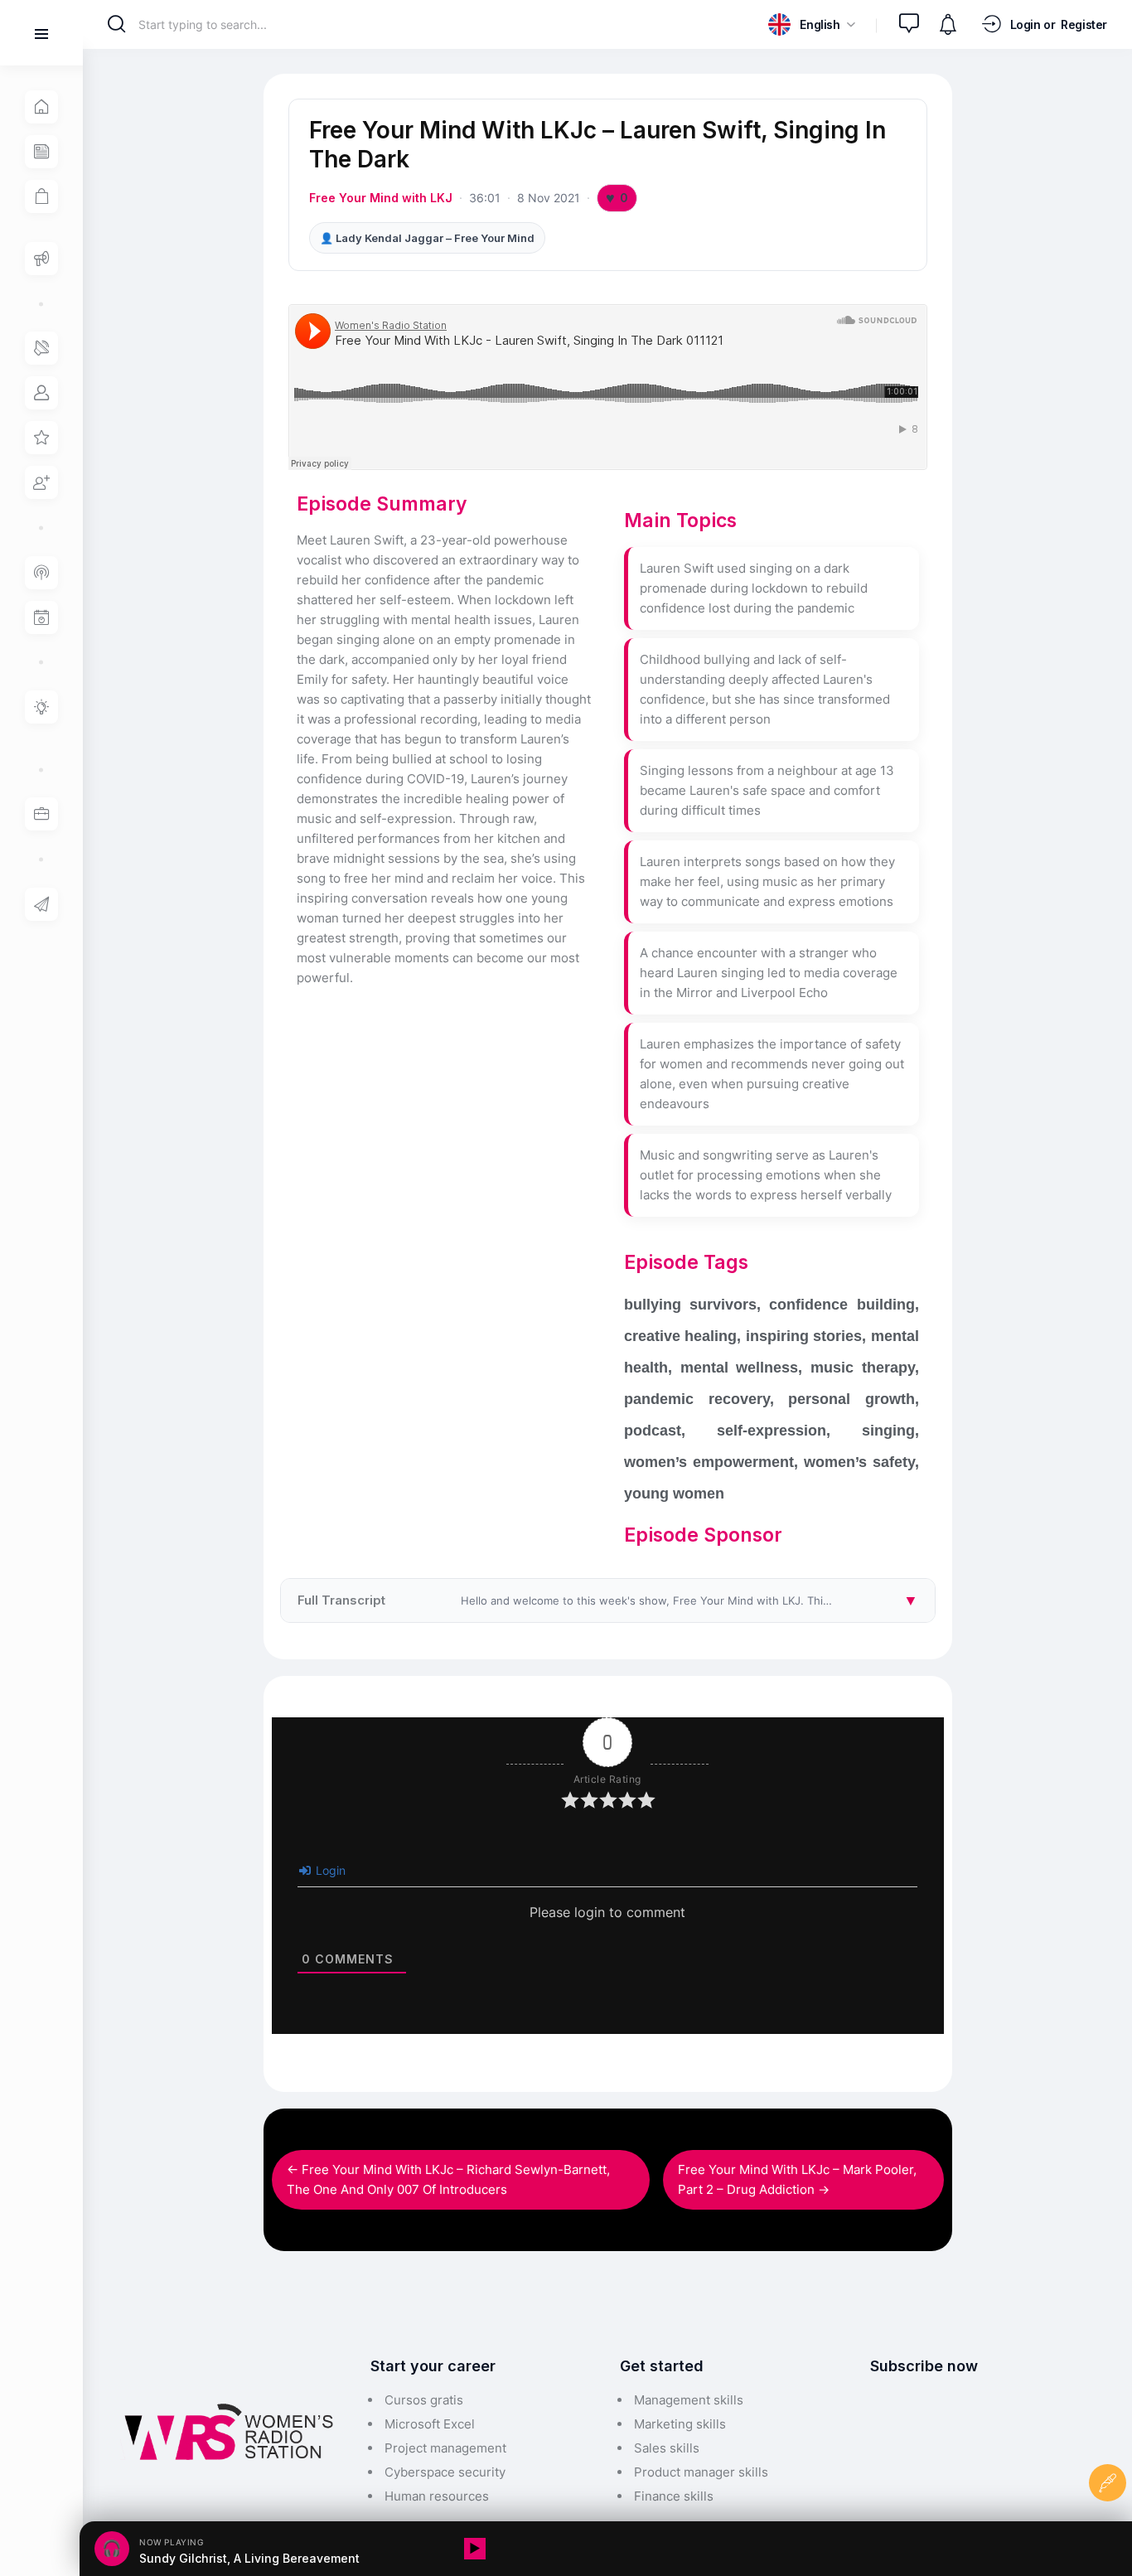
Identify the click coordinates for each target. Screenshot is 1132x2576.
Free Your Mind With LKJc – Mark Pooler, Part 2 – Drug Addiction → (797, 2179)
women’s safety (859, 1462)
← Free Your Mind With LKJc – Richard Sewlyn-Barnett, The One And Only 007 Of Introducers (448, 2179)
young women (674, 1494)
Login (329, 1870)
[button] (811, 24)
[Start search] (116, 24)
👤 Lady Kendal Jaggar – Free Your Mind (427, 238)
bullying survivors (690, 1305)
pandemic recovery (697, 1399)
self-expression (772, 1431)
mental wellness (740, 1368)
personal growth (851, 1399)
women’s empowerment (709, 1462)
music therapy (863, 1368)
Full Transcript (616, 1600)
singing (888, 1431)
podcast (653, 1431)
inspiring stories (804, 1336)
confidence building (842, 1305)
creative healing (680, 1336)
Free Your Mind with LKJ (381, 198)
